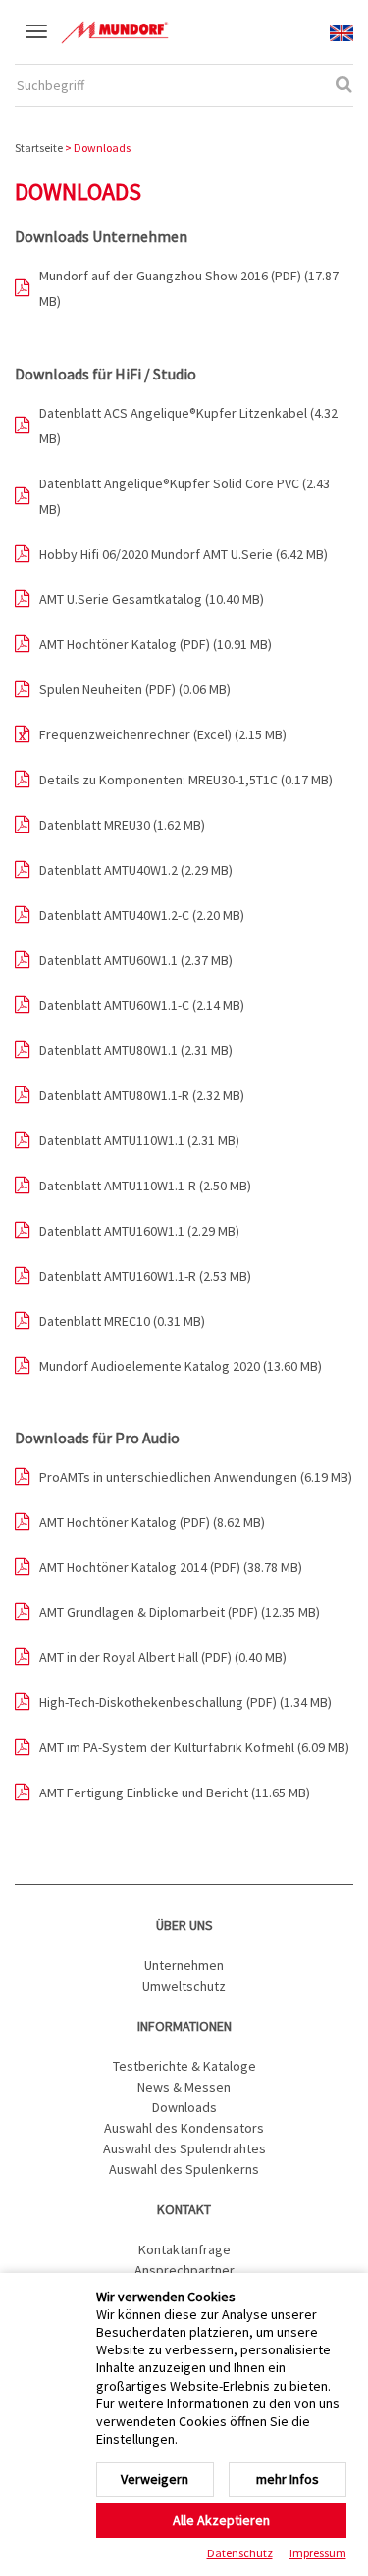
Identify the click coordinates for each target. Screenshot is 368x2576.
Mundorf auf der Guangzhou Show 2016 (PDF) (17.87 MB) (189, 288)
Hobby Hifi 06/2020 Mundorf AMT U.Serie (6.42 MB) (184, 554)
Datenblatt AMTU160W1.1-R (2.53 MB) (145, 1276)
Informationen (184, 2026)
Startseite (39, 148)
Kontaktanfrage (184, 2249)
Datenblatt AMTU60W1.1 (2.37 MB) (136, 960)
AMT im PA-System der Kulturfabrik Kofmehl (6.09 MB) (194, 1747)
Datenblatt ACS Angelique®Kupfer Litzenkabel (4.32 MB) (188, 426)
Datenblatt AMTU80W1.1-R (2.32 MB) (142, 1095)
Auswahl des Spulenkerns (184, 2169)
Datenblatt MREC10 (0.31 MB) (122, 1321)
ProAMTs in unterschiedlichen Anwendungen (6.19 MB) (196, 1477)
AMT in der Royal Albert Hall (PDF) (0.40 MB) (163, 1657)
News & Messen (184, 2087)
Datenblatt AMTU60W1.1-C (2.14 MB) (142, 1005)
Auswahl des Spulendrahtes (184, 2148)
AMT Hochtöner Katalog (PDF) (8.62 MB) (152, 1522)
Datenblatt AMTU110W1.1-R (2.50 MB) (145, 1186)
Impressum (318, 2553)
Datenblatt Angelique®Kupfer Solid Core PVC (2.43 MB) (184, 496)
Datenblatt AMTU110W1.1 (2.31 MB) (139, 1140)
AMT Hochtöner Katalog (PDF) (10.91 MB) (156, 644)
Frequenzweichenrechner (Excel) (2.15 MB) (163, 734)
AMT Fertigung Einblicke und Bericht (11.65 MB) (175, 1793)
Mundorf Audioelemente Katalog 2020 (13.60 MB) (181, 1366)
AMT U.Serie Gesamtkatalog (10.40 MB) (152, 599)
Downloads (184, 2107)
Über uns (184, 1925)
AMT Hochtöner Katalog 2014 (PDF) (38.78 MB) (171, 1567)
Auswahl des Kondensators (184, 2128)
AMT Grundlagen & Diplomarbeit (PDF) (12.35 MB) (180, 1612)
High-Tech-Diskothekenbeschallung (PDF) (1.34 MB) (185, 1702)
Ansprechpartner (184, 2270)
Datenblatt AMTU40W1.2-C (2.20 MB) (142, 915)
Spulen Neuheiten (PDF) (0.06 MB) (135, 689)
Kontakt (184, 2209)
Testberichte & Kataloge (184, 2066)
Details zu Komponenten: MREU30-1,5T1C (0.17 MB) (186, 780)
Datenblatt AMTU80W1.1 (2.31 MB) (136, 1050)
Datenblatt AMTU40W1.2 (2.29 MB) (136, 870)
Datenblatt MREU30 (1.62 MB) (122, 825)
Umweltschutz (184, 1986)
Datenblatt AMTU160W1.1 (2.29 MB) (139, 1231)
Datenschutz (240, 2553)
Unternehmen (184, 1965)
